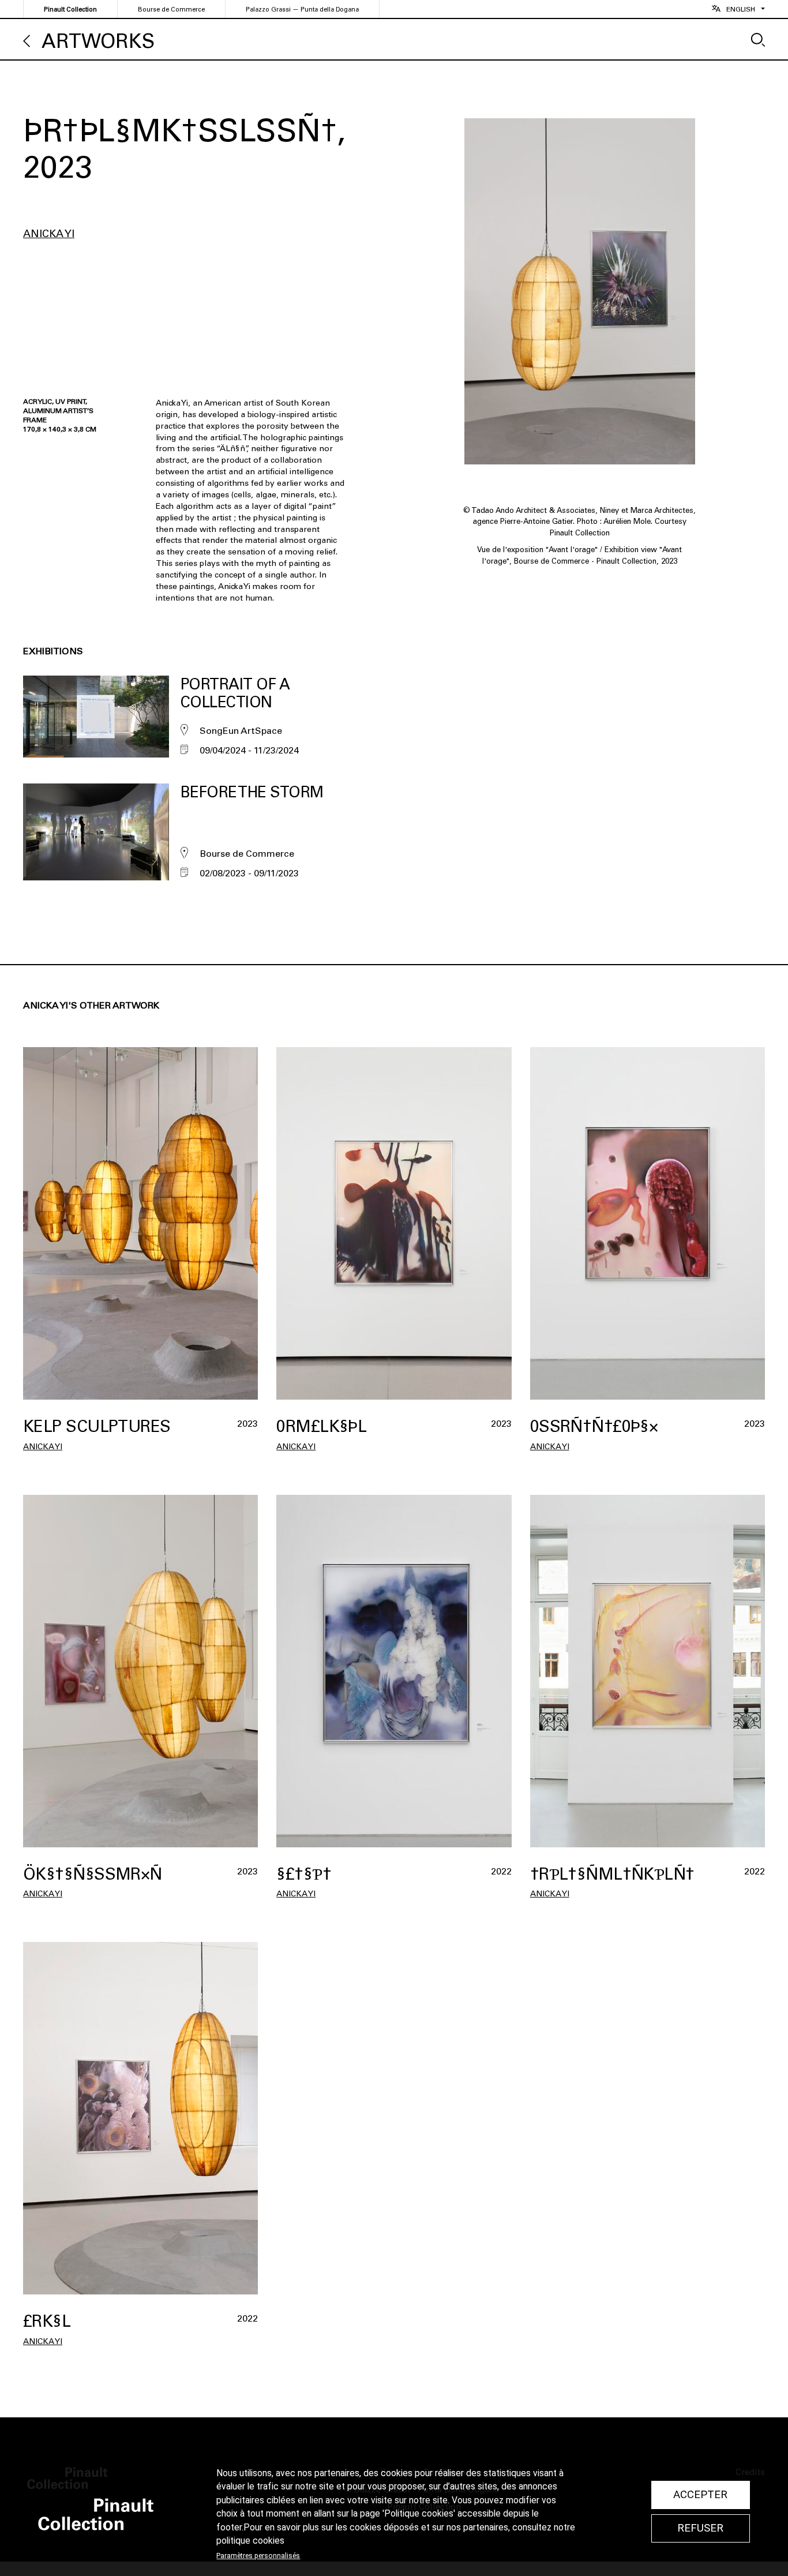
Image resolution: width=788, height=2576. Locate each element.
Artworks (98, 41)
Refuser (700, 2528)
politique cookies (250, 2541)
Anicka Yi (49, 234)
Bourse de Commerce (171, 10)
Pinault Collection (70, 10)
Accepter (700, 2495)
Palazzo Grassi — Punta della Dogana (302, 10)
